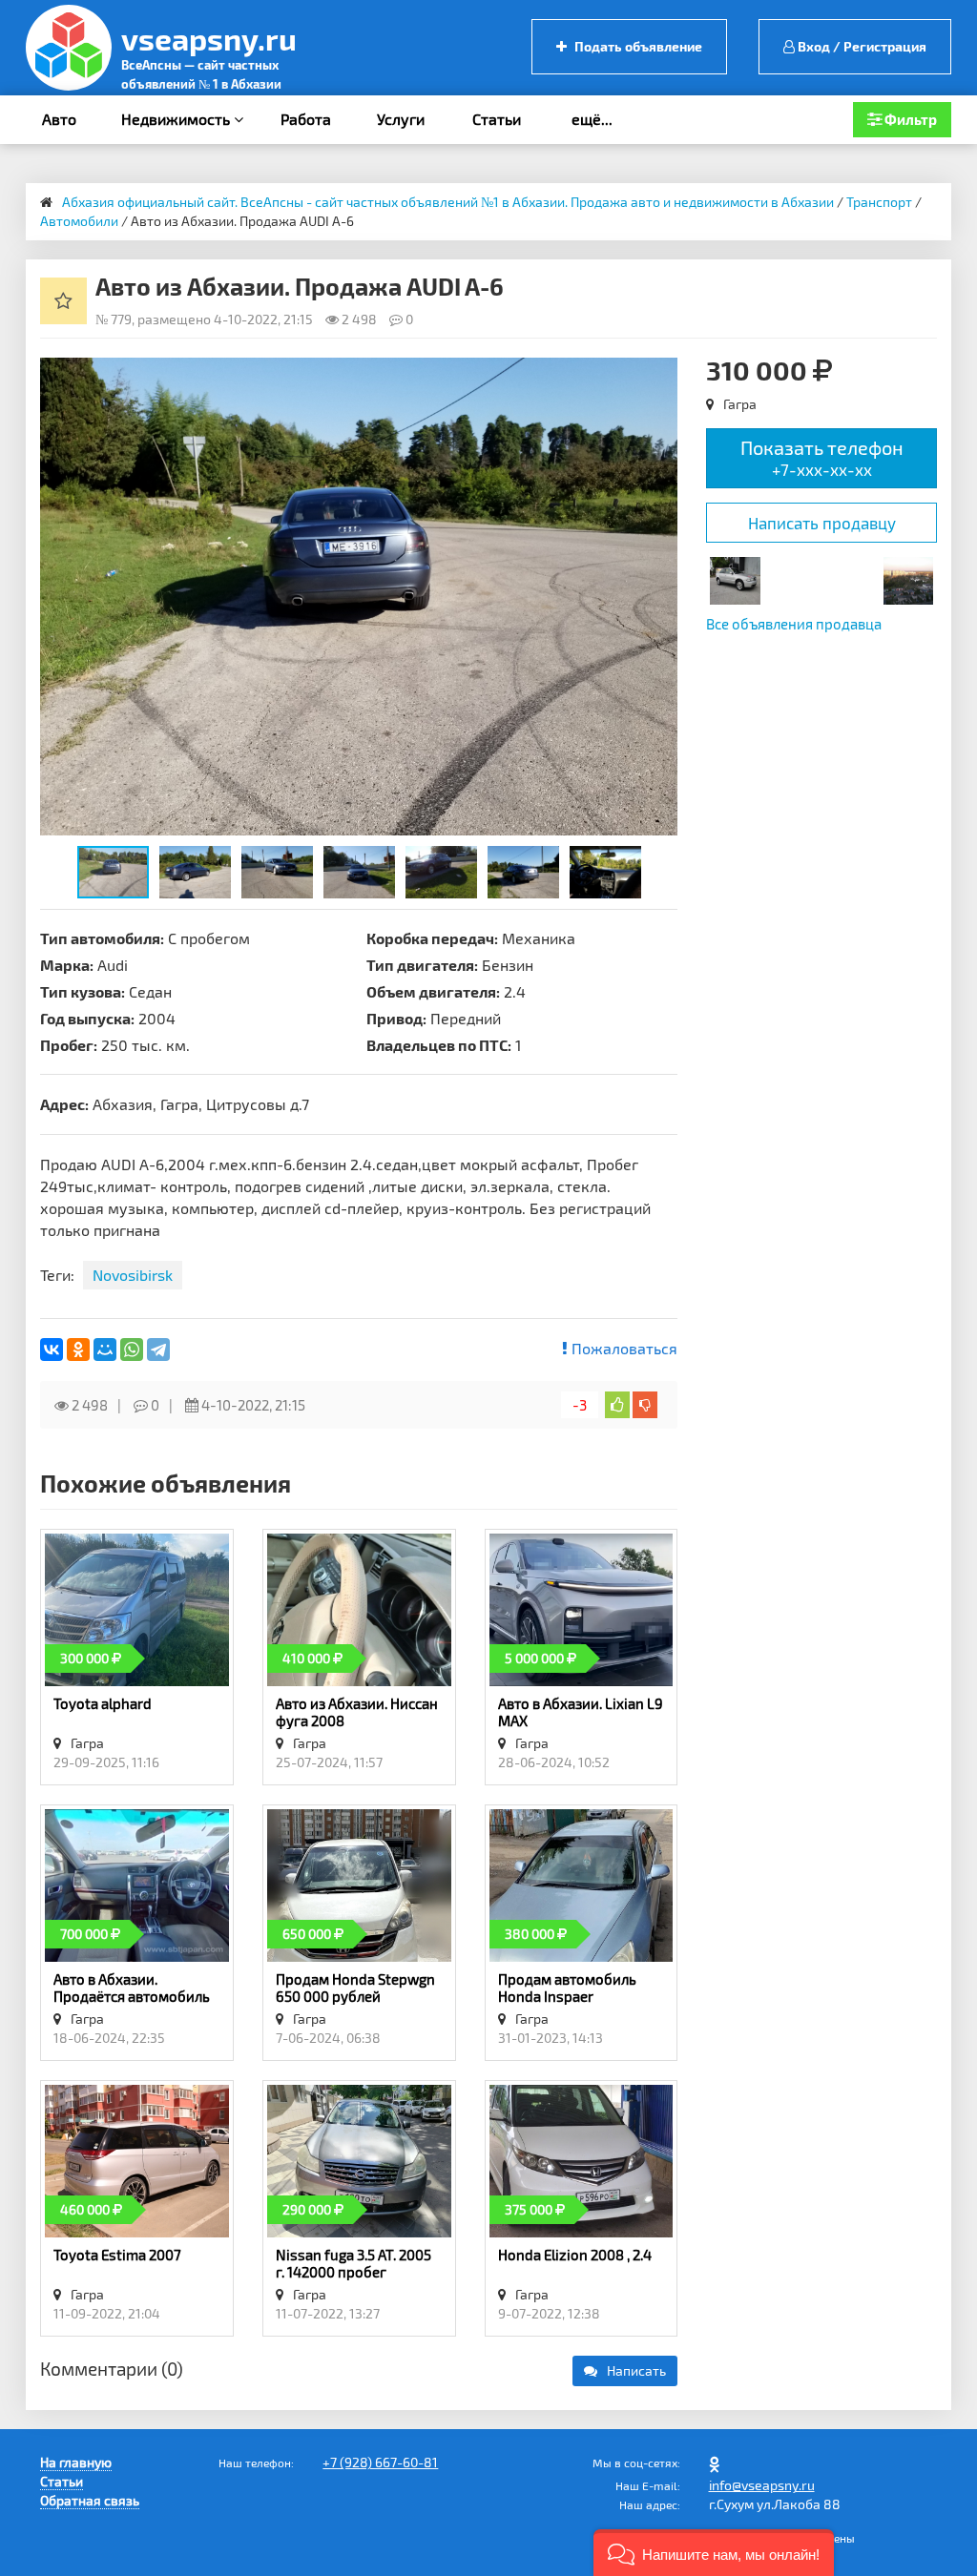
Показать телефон (822, 457)
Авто (59, 119)
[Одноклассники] (78, 1350)
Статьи (497, 119)
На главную (76, 2462)
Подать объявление (637, 46)
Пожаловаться (623, 1348)
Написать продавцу (822, 523)
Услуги (401, 119)
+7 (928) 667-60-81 (380, 2462)
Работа (306, 119)
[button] (660, 375)
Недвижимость (177, 119)
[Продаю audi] (735, 578)
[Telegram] (158, 1350)
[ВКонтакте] (52, 1350)
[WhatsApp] (132, 1350)
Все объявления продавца (794, 624)
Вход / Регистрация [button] (861, 46)
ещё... (592, 119)
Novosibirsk (133, 1275)
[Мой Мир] (105, 1350)
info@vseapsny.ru (762, 2485)
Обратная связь (90, 2500)
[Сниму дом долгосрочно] (908, 578)
